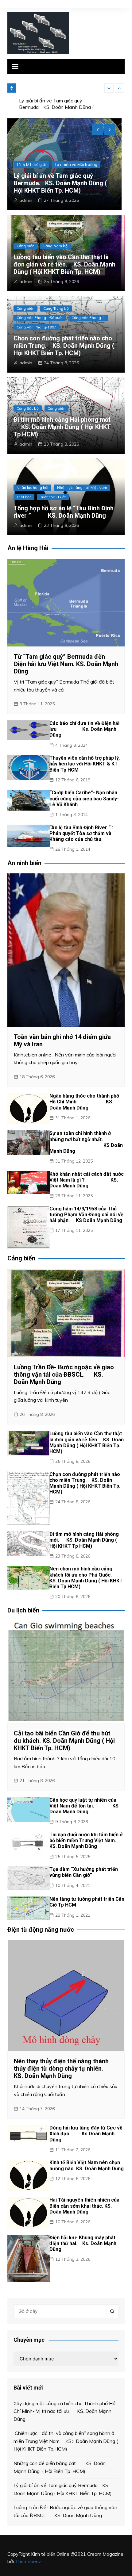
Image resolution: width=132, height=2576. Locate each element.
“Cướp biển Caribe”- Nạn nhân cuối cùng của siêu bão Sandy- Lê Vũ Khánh (84, 798)
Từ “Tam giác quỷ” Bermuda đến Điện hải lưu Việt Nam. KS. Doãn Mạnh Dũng (66, 664)
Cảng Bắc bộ (28, 408)
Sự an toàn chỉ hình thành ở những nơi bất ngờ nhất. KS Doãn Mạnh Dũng (86, 1142)
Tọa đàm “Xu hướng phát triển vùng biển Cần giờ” (84, 1872)
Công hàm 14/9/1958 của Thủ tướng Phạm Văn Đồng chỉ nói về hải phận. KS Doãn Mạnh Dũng (86, 1215)
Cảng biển (26, 164)
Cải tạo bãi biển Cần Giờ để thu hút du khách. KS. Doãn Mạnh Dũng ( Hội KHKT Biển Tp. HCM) (64, 1741)
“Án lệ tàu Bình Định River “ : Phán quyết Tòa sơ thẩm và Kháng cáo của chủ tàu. (81, 833)
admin (26, 200)
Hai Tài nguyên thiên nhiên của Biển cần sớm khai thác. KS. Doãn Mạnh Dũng (84, 2206)
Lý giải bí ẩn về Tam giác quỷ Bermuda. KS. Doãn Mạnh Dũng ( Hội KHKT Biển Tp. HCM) (56, 93)
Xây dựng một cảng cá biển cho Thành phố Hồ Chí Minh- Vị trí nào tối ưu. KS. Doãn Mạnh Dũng (64, 2411)
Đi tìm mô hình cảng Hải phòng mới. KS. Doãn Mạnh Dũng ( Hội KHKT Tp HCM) (63, 427)
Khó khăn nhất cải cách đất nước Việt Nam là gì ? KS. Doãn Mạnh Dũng (87, 1180)
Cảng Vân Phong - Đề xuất (40, 318)
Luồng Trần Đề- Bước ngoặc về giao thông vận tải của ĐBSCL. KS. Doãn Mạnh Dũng (64, 183)
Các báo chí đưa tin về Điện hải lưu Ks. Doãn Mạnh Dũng (84, 729)
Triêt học (24, 497)
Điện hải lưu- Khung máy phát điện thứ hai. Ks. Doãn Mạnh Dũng (83, 2243)
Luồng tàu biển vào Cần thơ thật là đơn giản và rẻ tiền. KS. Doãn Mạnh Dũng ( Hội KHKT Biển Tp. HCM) (64, 264)
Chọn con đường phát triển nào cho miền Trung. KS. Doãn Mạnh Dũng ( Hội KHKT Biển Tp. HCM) (64, 346)
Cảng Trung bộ (56, 308)
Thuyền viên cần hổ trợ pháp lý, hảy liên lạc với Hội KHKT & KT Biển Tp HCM (85, 764)
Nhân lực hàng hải (32, 487)
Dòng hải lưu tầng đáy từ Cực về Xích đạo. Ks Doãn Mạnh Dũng (86, 2134)
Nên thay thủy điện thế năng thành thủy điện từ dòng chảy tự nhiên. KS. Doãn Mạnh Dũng (61, 2068)
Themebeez (28, 2561)
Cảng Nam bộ (57, 164)
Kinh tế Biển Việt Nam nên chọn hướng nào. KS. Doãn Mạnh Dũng (87, 2165)
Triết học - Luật (53, 497)
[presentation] (109, 88)
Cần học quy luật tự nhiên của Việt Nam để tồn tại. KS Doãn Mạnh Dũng (84, 1806)
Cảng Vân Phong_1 (88, 318)
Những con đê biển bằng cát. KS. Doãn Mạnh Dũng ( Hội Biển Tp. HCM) (60, 2467)
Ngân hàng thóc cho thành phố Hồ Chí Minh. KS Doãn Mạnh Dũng (84, 1102)
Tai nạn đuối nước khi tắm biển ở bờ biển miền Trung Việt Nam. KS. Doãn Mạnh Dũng (86, 1840)
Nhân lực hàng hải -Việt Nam (82, 487)
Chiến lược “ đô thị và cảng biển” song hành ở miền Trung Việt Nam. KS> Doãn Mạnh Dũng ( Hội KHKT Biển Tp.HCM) (66, 2441)
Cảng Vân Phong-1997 (36, 327)
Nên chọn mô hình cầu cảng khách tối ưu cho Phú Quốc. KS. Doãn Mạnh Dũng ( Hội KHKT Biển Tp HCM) (86, 1578)
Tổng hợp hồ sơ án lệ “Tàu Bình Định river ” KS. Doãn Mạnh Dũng (64, 512)
